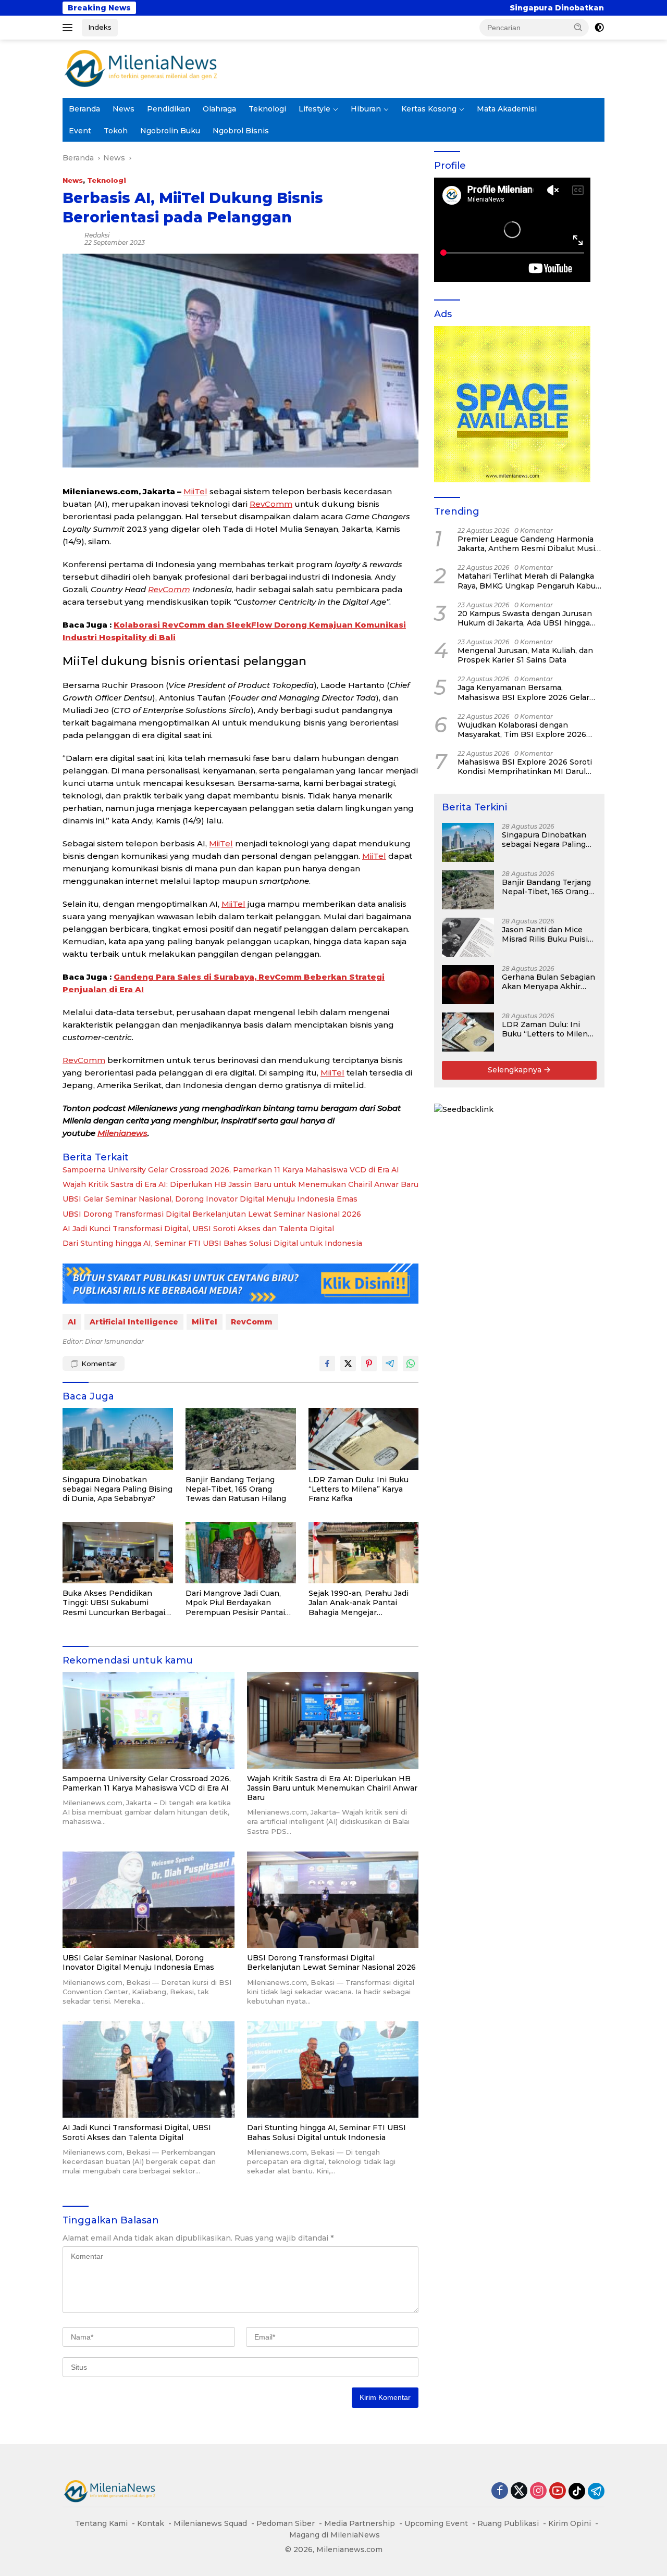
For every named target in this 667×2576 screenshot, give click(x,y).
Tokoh (116, 131)
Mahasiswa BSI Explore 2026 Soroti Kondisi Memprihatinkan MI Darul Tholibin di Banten (525, 767)
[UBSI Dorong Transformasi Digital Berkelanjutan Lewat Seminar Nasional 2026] (333, 1900)
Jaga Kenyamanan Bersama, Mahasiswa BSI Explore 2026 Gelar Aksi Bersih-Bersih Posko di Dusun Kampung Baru (524, 692)
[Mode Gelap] (599, 28)
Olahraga (219, 109)
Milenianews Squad (210, 2523)
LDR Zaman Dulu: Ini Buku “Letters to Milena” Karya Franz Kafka (359, 1489)
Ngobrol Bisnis (241, 131)
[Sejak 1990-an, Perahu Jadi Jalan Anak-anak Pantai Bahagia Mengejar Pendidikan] (364, 1553)
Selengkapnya (516, 1070)
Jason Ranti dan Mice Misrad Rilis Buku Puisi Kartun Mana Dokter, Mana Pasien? (545, 934)
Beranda (84, 109)
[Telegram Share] (390, 1364)
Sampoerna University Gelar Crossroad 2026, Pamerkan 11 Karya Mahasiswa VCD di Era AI (231, 1170)
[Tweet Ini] (348, 1364)
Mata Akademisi (507, 109)
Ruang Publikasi (508, 2523)
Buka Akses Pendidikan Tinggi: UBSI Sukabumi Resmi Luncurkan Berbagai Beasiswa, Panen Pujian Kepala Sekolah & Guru (114, 1603)
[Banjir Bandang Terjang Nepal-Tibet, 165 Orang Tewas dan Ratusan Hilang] (241, 1439)
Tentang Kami (101, 2523)
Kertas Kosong (429, 109)
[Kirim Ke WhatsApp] (411, 1364)
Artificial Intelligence (134, 1322)
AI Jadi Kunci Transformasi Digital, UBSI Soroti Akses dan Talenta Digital (198, 1229)
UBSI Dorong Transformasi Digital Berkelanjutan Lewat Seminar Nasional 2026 (212, 1214)
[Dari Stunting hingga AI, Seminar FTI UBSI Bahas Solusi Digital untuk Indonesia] (333, 2069)
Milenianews (122, 1133)
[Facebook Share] (327, 1364)
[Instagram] (538, 2491)
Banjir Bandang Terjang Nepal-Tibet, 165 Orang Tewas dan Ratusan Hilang (236, 1489)
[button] (578, 27)
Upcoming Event (436, 2523)
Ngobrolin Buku (170, 131)
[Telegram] (596, 2491)
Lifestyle (314, 109)
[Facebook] (500, 2491)
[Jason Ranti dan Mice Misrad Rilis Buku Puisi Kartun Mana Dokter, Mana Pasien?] (468, 937)
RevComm (271, 504)
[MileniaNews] (141, 68)
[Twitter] (519, 2491)
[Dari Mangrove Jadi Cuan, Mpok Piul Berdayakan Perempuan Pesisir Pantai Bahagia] (241, 1553)
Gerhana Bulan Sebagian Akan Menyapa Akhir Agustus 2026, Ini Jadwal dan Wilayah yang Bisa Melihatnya (548, 982)
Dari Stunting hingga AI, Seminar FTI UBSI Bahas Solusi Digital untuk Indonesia (212, 1243)
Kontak (151, 2523)
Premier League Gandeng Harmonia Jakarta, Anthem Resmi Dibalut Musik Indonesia (529, 544)
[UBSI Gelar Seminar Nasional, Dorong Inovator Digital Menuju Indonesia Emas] (149, 1900)
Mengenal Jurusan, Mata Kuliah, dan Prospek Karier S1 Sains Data (525, 655)
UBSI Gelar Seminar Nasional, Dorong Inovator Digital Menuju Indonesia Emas (210, 1199)
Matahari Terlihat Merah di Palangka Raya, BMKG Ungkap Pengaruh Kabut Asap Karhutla (528, 581)
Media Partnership (360, 2523)
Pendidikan (169, 109)
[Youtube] (558, 2491)
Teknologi (267, 109)
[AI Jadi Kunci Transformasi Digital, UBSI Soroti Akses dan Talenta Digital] (149, 2069)
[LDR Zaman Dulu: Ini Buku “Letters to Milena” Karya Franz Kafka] (364, 1439)
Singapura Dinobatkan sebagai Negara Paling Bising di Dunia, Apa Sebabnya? (500, 8)
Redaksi (97, 235)
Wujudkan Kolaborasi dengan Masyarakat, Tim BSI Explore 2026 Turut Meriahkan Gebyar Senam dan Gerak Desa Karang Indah (526, 730)
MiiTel (195, 491)
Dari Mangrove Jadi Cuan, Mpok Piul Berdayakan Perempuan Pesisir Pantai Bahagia (235, 1603)
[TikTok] (577, 2491)
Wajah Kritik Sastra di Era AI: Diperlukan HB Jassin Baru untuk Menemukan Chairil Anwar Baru (240, 1184)
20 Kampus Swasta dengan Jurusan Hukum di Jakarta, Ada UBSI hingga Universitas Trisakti (525, 618)
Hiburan (366, 109)
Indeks (100, 27)
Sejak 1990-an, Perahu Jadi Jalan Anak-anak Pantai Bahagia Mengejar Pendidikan (359, 1603)
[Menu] (70, 28)
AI (72, 1322)
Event (80, 131)
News (123, 109)
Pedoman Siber (286, 2523)
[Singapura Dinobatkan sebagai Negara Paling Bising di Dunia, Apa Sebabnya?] (118, 1439)
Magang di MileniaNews (335, 2535)
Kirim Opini (570, 2523)
